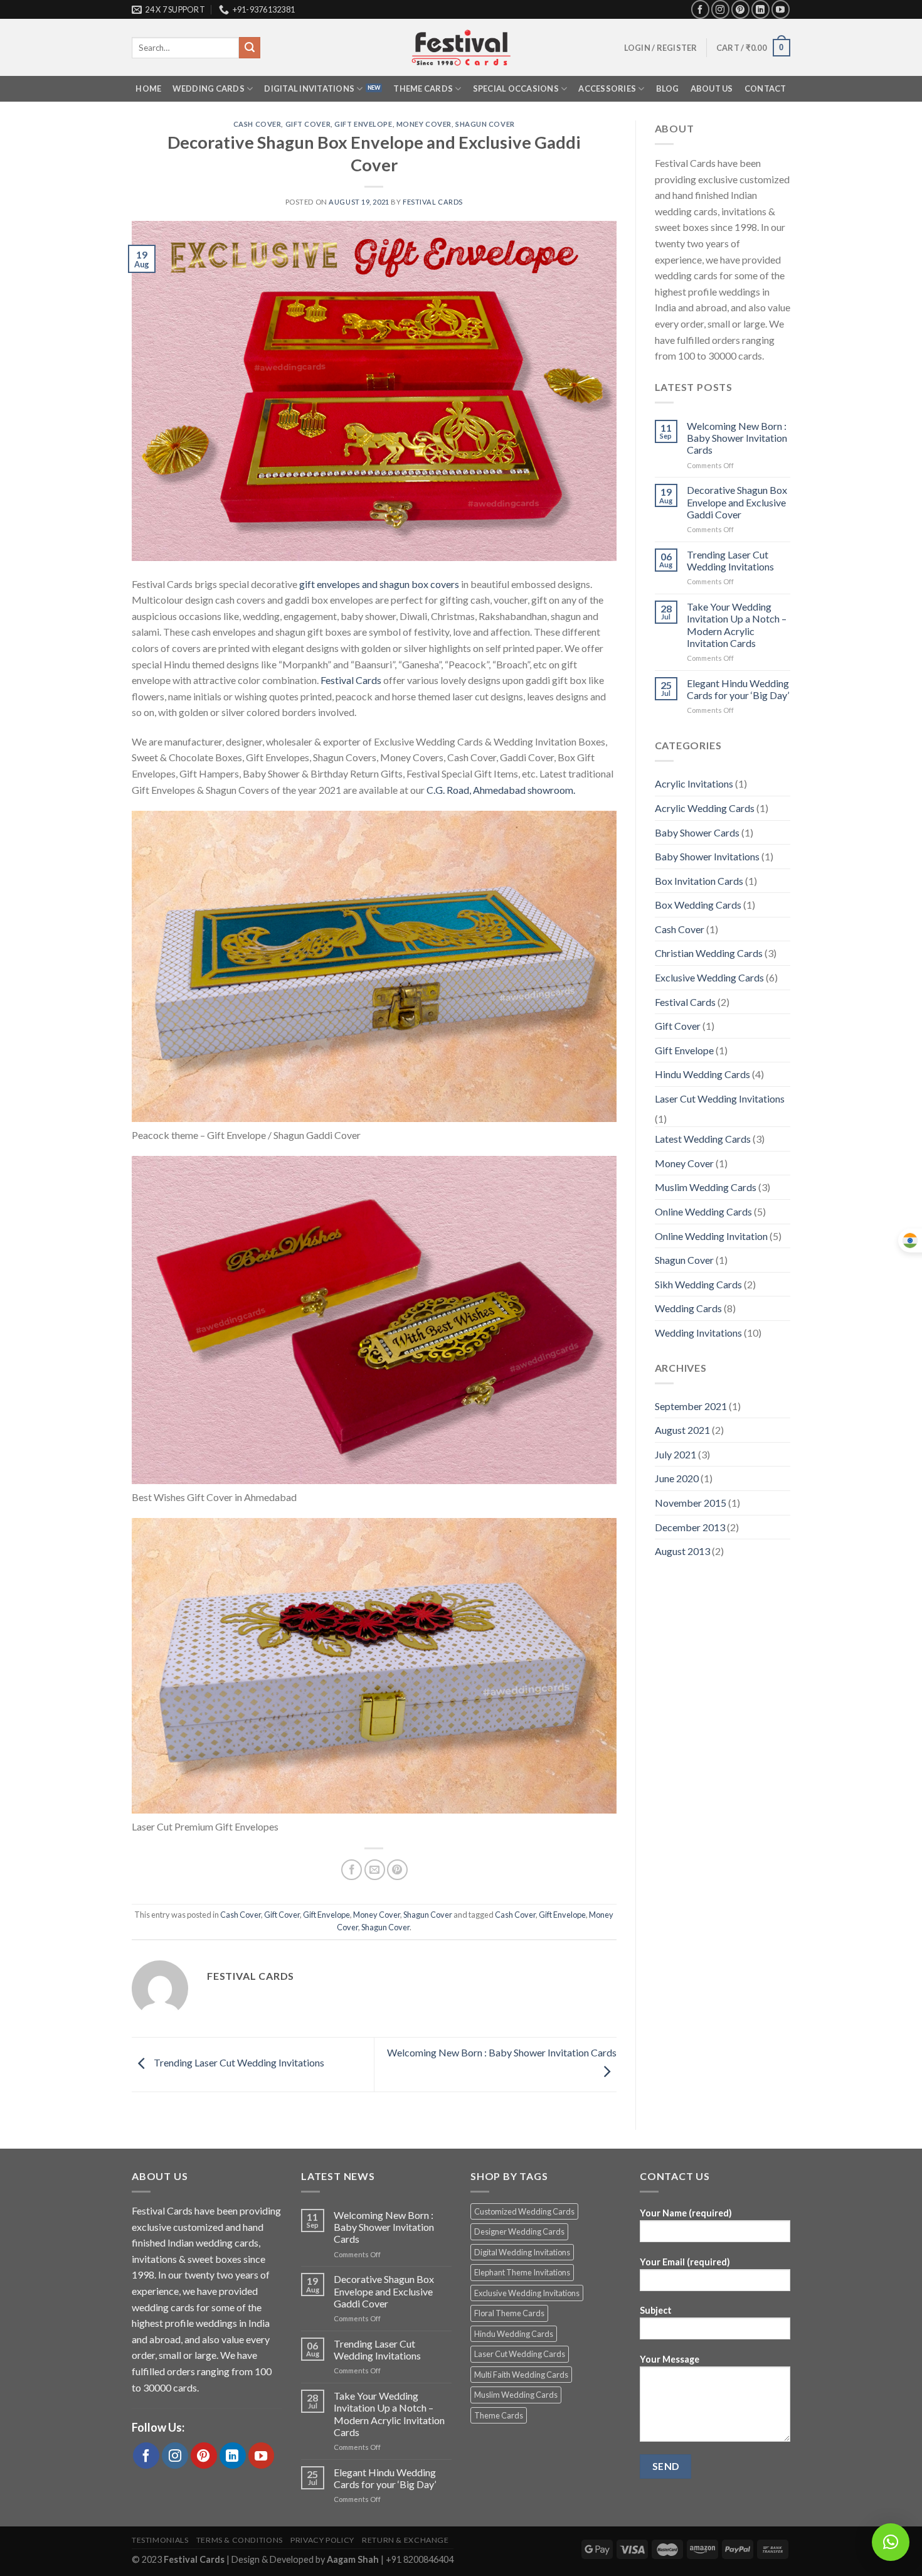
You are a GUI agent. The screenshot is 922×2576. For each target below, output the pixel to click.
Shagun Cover (485, 124)
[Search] (250, 48)
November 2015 (691, 1503)
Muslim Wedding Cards (706, 1187)
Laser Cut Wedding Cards (520, 2354)
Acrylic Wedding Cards (705, 808)
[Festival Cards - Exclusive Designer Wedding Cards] (461, 48)
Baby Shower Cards (697, 832)
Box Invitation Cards (699, 881)
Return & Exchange (405, 2540)
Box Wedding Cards (698, 905)
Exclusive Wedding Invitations (527, 2293)
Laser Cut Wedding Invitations (720, 1098)
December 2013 (690, 1527)
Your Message (670, 2359)
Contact (766, 88)
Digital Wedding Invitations (522, 2252)
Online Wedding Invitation (711, 1236)
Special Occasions (516, 88)
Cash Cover (257, 124)
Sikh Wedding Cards (698, 1284)
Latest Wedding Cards (703, 1139)
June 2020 (677, 1478)
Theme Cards (423, 88)
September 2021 (691, 1406)
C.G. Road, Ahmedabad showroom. (501, 790)
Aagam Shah (354, 2559)
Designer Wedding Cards (519, 2231)
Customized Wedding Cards (524, 2211)
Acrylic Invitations (694, 783)
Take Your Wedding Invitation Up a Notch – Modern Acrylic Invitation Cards (737, 625)
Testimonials (160, 2540)
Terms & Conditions (240, 2540)
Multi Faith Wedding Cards (521, 2375)
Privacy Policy (322, 2540)
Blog (668, 88)
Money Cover (424, 124)
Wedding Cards (208, 88)
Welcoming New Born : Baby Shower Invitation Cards (737, 438)
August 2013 (682, 1551)
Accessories (607, 88)
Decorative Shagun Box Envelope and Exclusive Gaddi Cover (737, 502)
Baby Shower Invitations (707, 856)
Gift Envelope (363, 124)
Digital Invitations (309, 88)
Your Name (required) (686, 2213)
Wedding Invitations (698, 1333)
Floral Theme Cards (509, 2313)
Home (148, 88)
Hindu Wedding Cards (702, 1074)
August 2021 (682, 1430)
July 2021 (676, 1454)
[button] (891, 2542)
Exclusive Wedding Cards (709, 977)
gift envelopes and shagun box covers (379, 584)
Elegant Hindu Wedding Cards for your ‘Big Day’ (738, 689)
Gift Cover (308, 124)
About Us (712, 88)
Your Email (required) (685, 2262)
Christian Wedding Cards (709, 953)
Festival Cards (433, 202)
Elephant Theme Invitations (522, 2272)
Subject (656, 2310)
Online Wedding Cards (703, 1211)
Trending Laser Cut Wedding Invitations (238, 2063)
